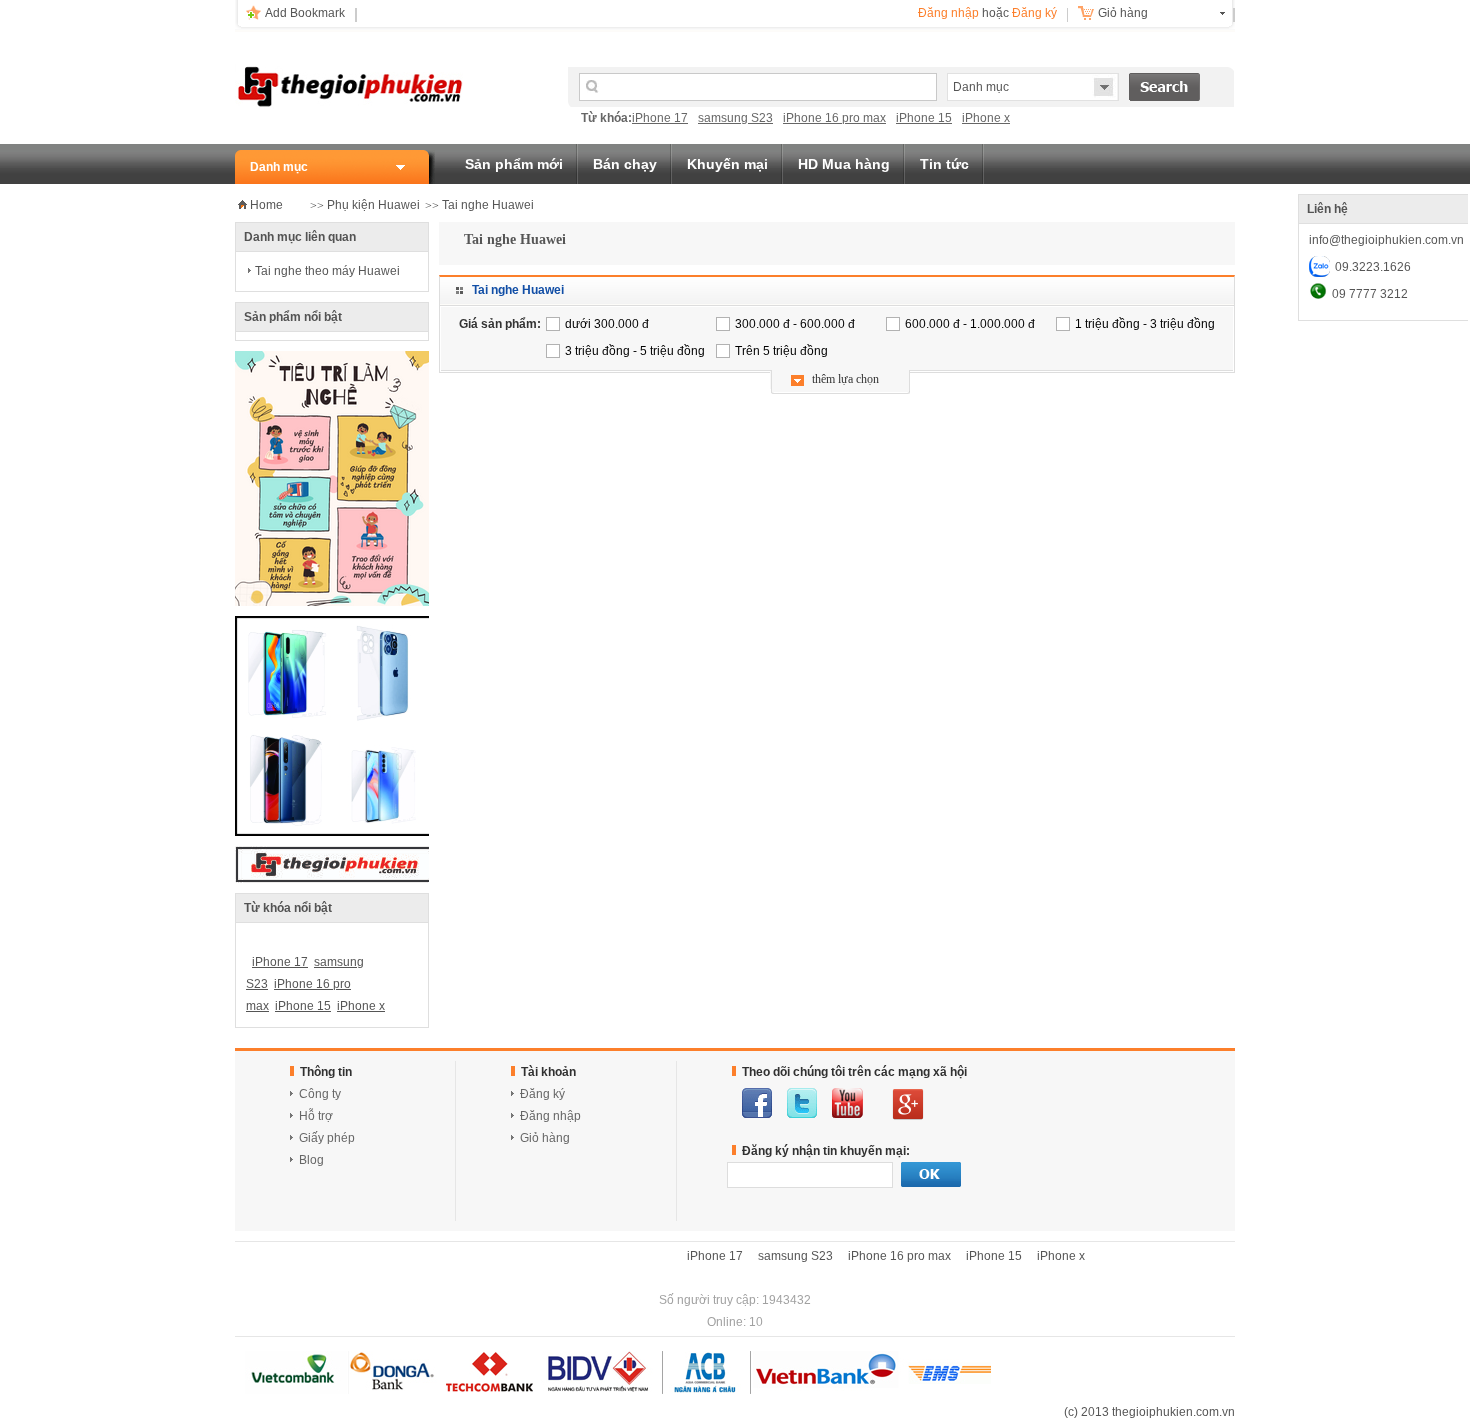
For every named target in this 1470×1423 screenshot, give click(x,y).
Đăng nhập (948, 13)
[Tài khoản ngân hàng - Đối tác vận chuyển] (618, 1390)
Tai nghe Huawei (488, 205)
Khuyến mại (727, 164)
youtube (847, 1103)
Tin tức (944, 164)
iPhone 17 (660, 118)
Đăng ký (1034, 13)
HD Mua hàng (844, 164)
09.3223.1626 (1373, 267)
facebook (757, 1103)
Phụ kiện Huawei (373, 205)
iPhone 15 (924, 118)
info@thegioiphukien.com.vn (1386, 240)
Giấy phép (327, 1138)
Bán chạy (625, 164)
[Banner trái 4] (334, 879)
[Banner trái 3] (335, 832)
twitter (802, 1103)
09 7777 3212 (1370, 294)
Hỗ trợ (316, 1116)
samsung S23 (735, 118)
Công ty (320, 1094)
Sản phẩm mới (514, 164)
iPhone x (986, 118)
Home (266, 205)
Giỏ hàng (1123, 13)
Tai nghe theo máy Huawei (327, 271)
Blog (311, 1160)
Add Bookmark (305, 13)
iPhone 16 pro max (834, 118)
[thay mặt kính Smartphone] (334, 602)
